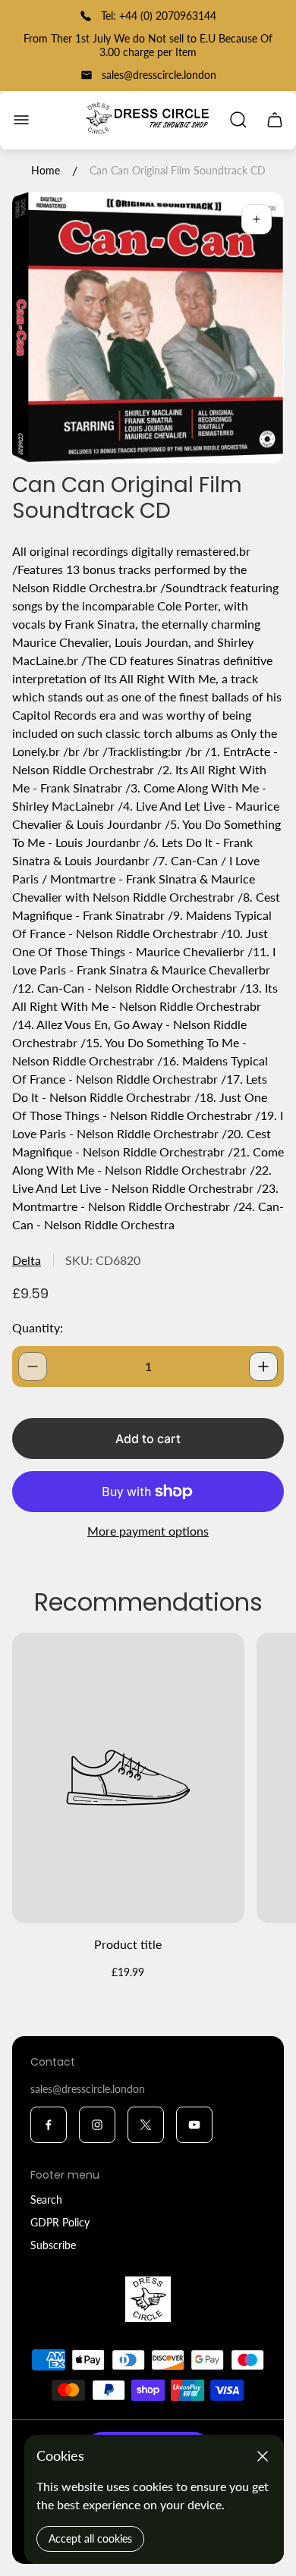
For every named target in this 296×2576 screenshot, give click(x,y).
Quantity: (38, 1327)
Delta (27, 1260)
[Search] (238, 120)
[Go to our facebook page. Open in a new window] (49, 2125)
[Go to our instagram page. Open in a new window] (97, 2125)
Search (46, 2199)
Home (46, 170)
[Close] (263, 2456)
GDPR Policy (60, 2222)
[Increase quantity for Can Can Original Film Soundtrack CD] (263, 1366)
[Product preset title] (128, 1777)
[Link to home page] (148, 2299)
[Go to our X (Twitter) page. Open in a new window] (146, 2125)
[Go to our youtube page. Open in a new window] (194, 2125)
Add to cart (148, 1439)
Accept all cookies (90, 2538)
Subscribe (53, 2245)
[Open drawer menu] (21, 120)
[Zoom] (257, 219)
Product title (128, 1944)
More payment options (148, 1531)
